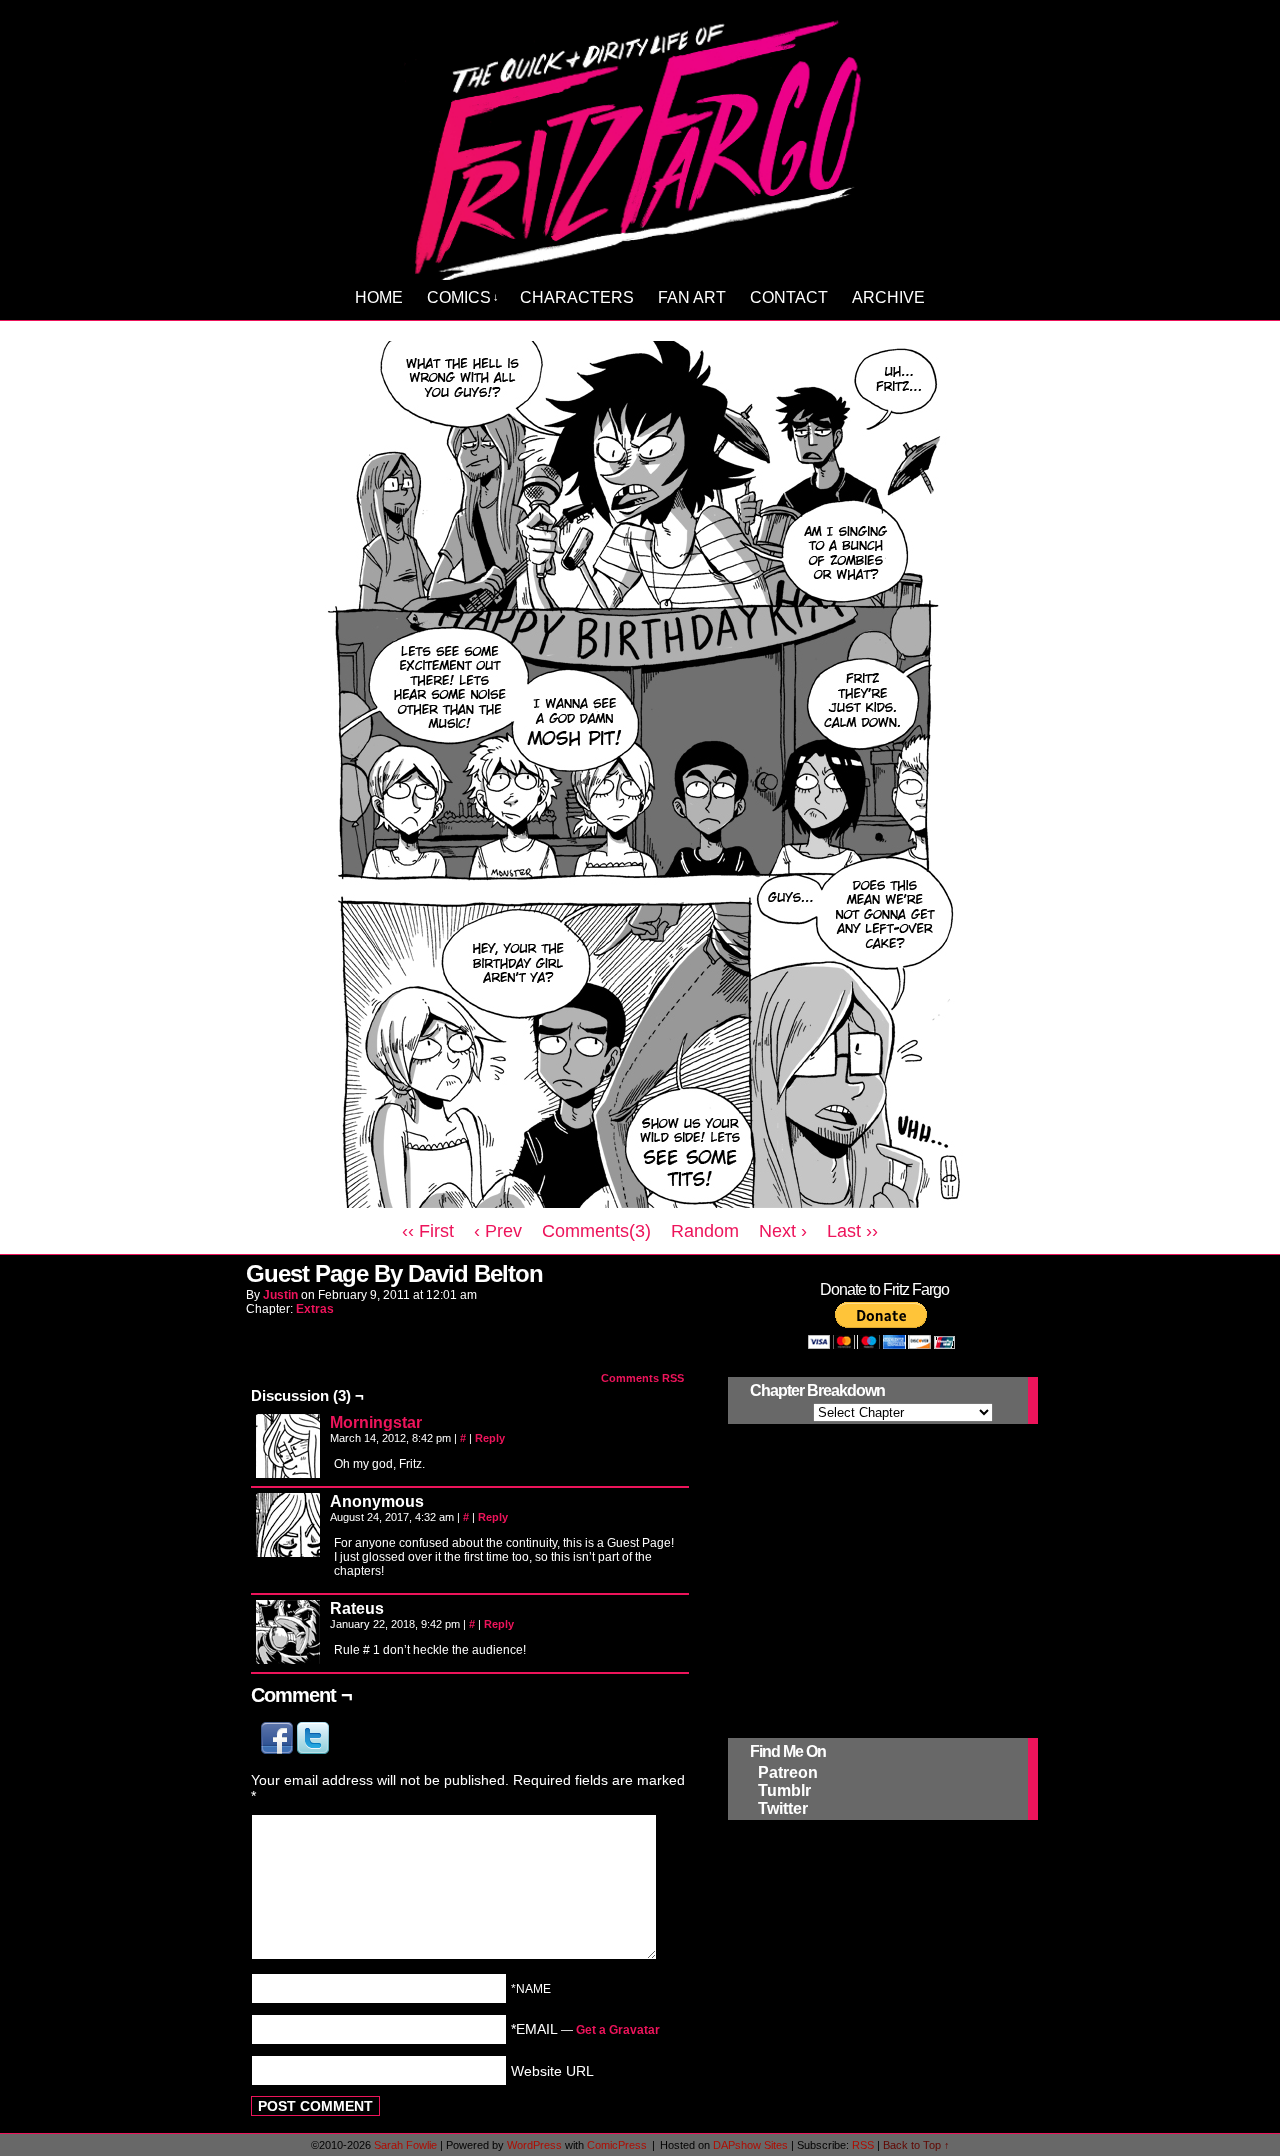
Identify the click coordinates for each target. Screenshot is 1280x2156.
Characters (577, 297)
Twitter (783, 1808)
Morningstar (376, 1422)
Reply (490, 1438)
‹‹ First (428, 1231)
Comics (463, 297)
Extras (315, 1309)
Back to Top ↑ (916, 2145)
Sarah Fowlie (405, 2145)
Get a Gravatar (618, 2030)
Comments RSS (642, 1378)
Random (705, 1231)
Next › (783, 1231)
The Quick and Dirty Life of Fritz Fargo (643, 146)
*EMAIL (585, 2029)
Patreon (788, 1772)
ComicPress (617, 2145)
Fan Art (692, 297)
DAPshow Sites (750, 2145)
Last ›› (852, 1231)
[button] (279, 1749)
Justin (280, 1295)
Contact (789, 297)
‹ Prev (498, 1231)
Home (379, 297)
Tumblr (784, 1790)
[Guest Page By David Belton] (640, 1203)
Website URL (552, 2070)
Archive (888, 297)
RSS (863, 2145)
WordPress (534, 2145)
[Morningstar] (288, 1473)
